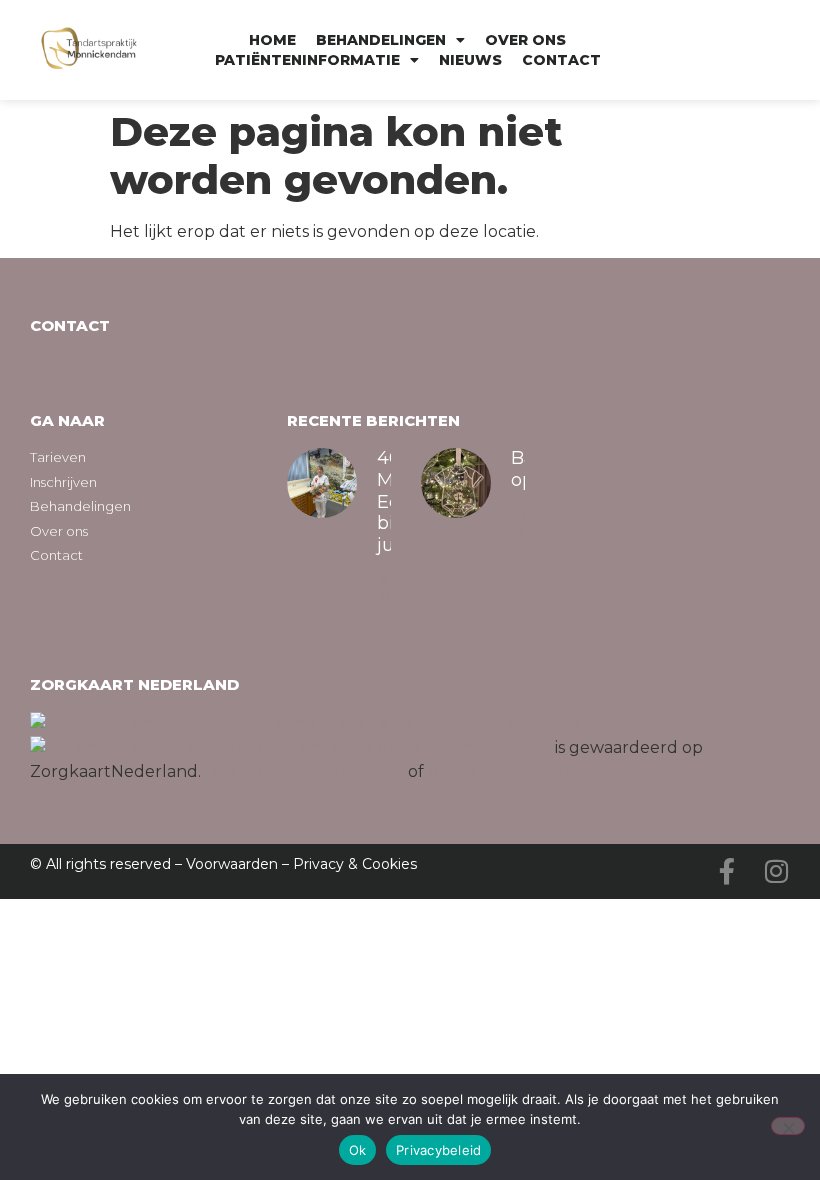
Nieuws (470, 60)
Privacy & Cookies (355, 864)
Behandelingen (381, 40)
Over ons (525, 40)
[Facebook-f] (727, 871)
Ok (358, 1150)
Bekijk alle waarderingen (304, 771)
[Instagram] (777, 871)
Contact (561, 60)
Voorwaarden (232, 864)
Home (272, 40)
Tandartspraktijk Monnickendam (420, 747)
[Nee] (788, 1126)
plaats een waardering (517, 771)
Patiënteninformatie (307, 60)
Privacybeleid (438, 1150)
